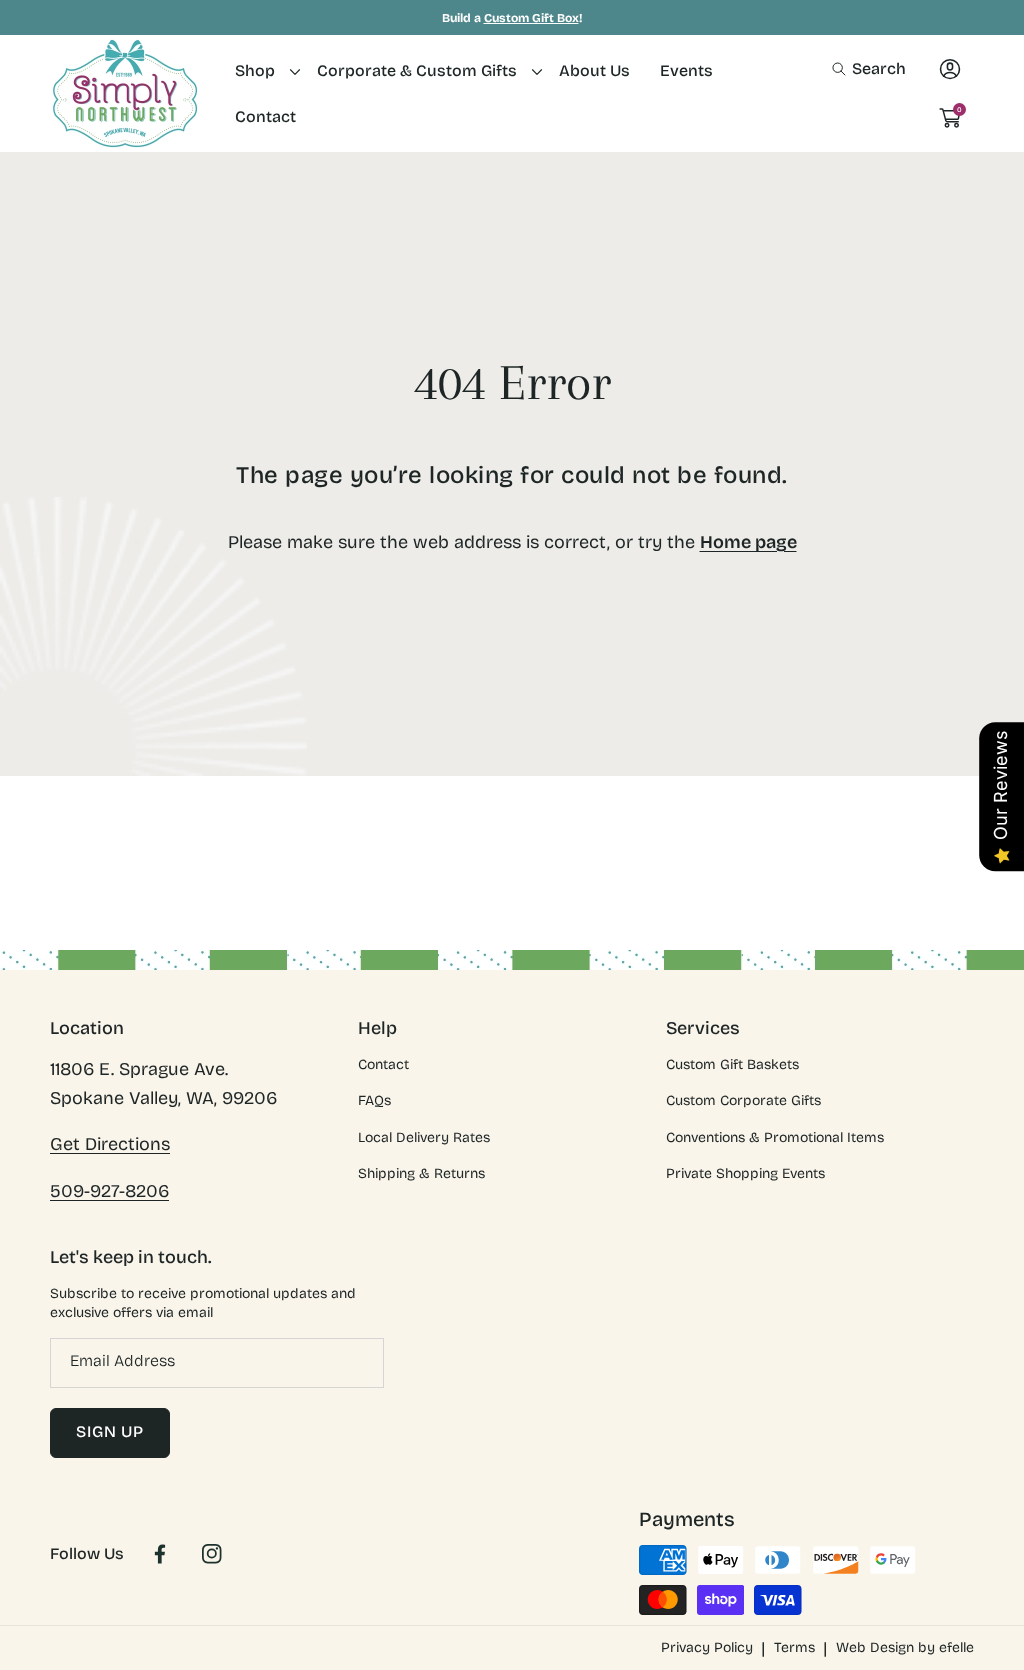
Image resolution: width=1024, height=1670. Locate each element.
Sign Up (110, 1431)
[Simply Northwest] (125, 93)
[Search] (844, 69)
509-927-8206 (109, 1191)
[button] (869, 69)
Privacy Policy (707, 1647)
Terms (794, 1647)
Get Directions (110, 1144)
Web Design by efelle (905, 1647)
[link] (261, 70)
